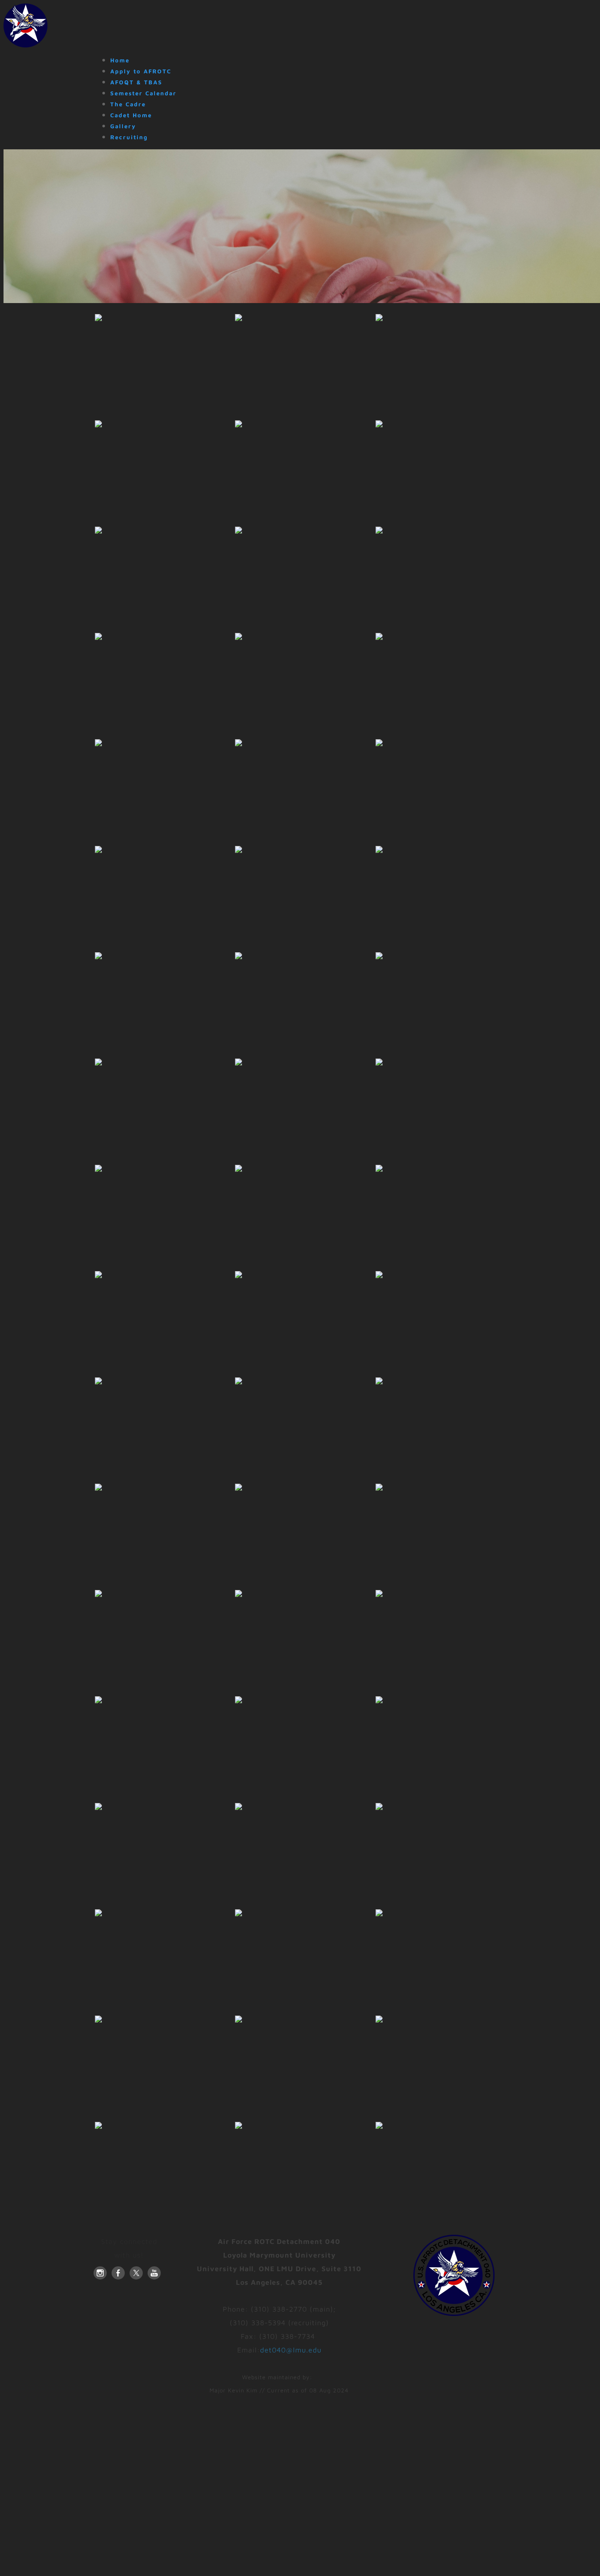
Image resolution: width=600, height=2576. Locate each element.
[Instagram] (100, 2273)
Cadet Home (131, 115)
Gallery (123, 126)
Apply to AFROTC (141, 71)
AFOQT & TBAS (136, 82)
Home (120, 60)
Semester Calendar (143, 93)
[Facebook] (118, 2273)
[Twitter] (136, 2273)
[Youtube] (154, 2273)
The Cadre (128, 104)
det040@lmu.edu (291, 2350)
